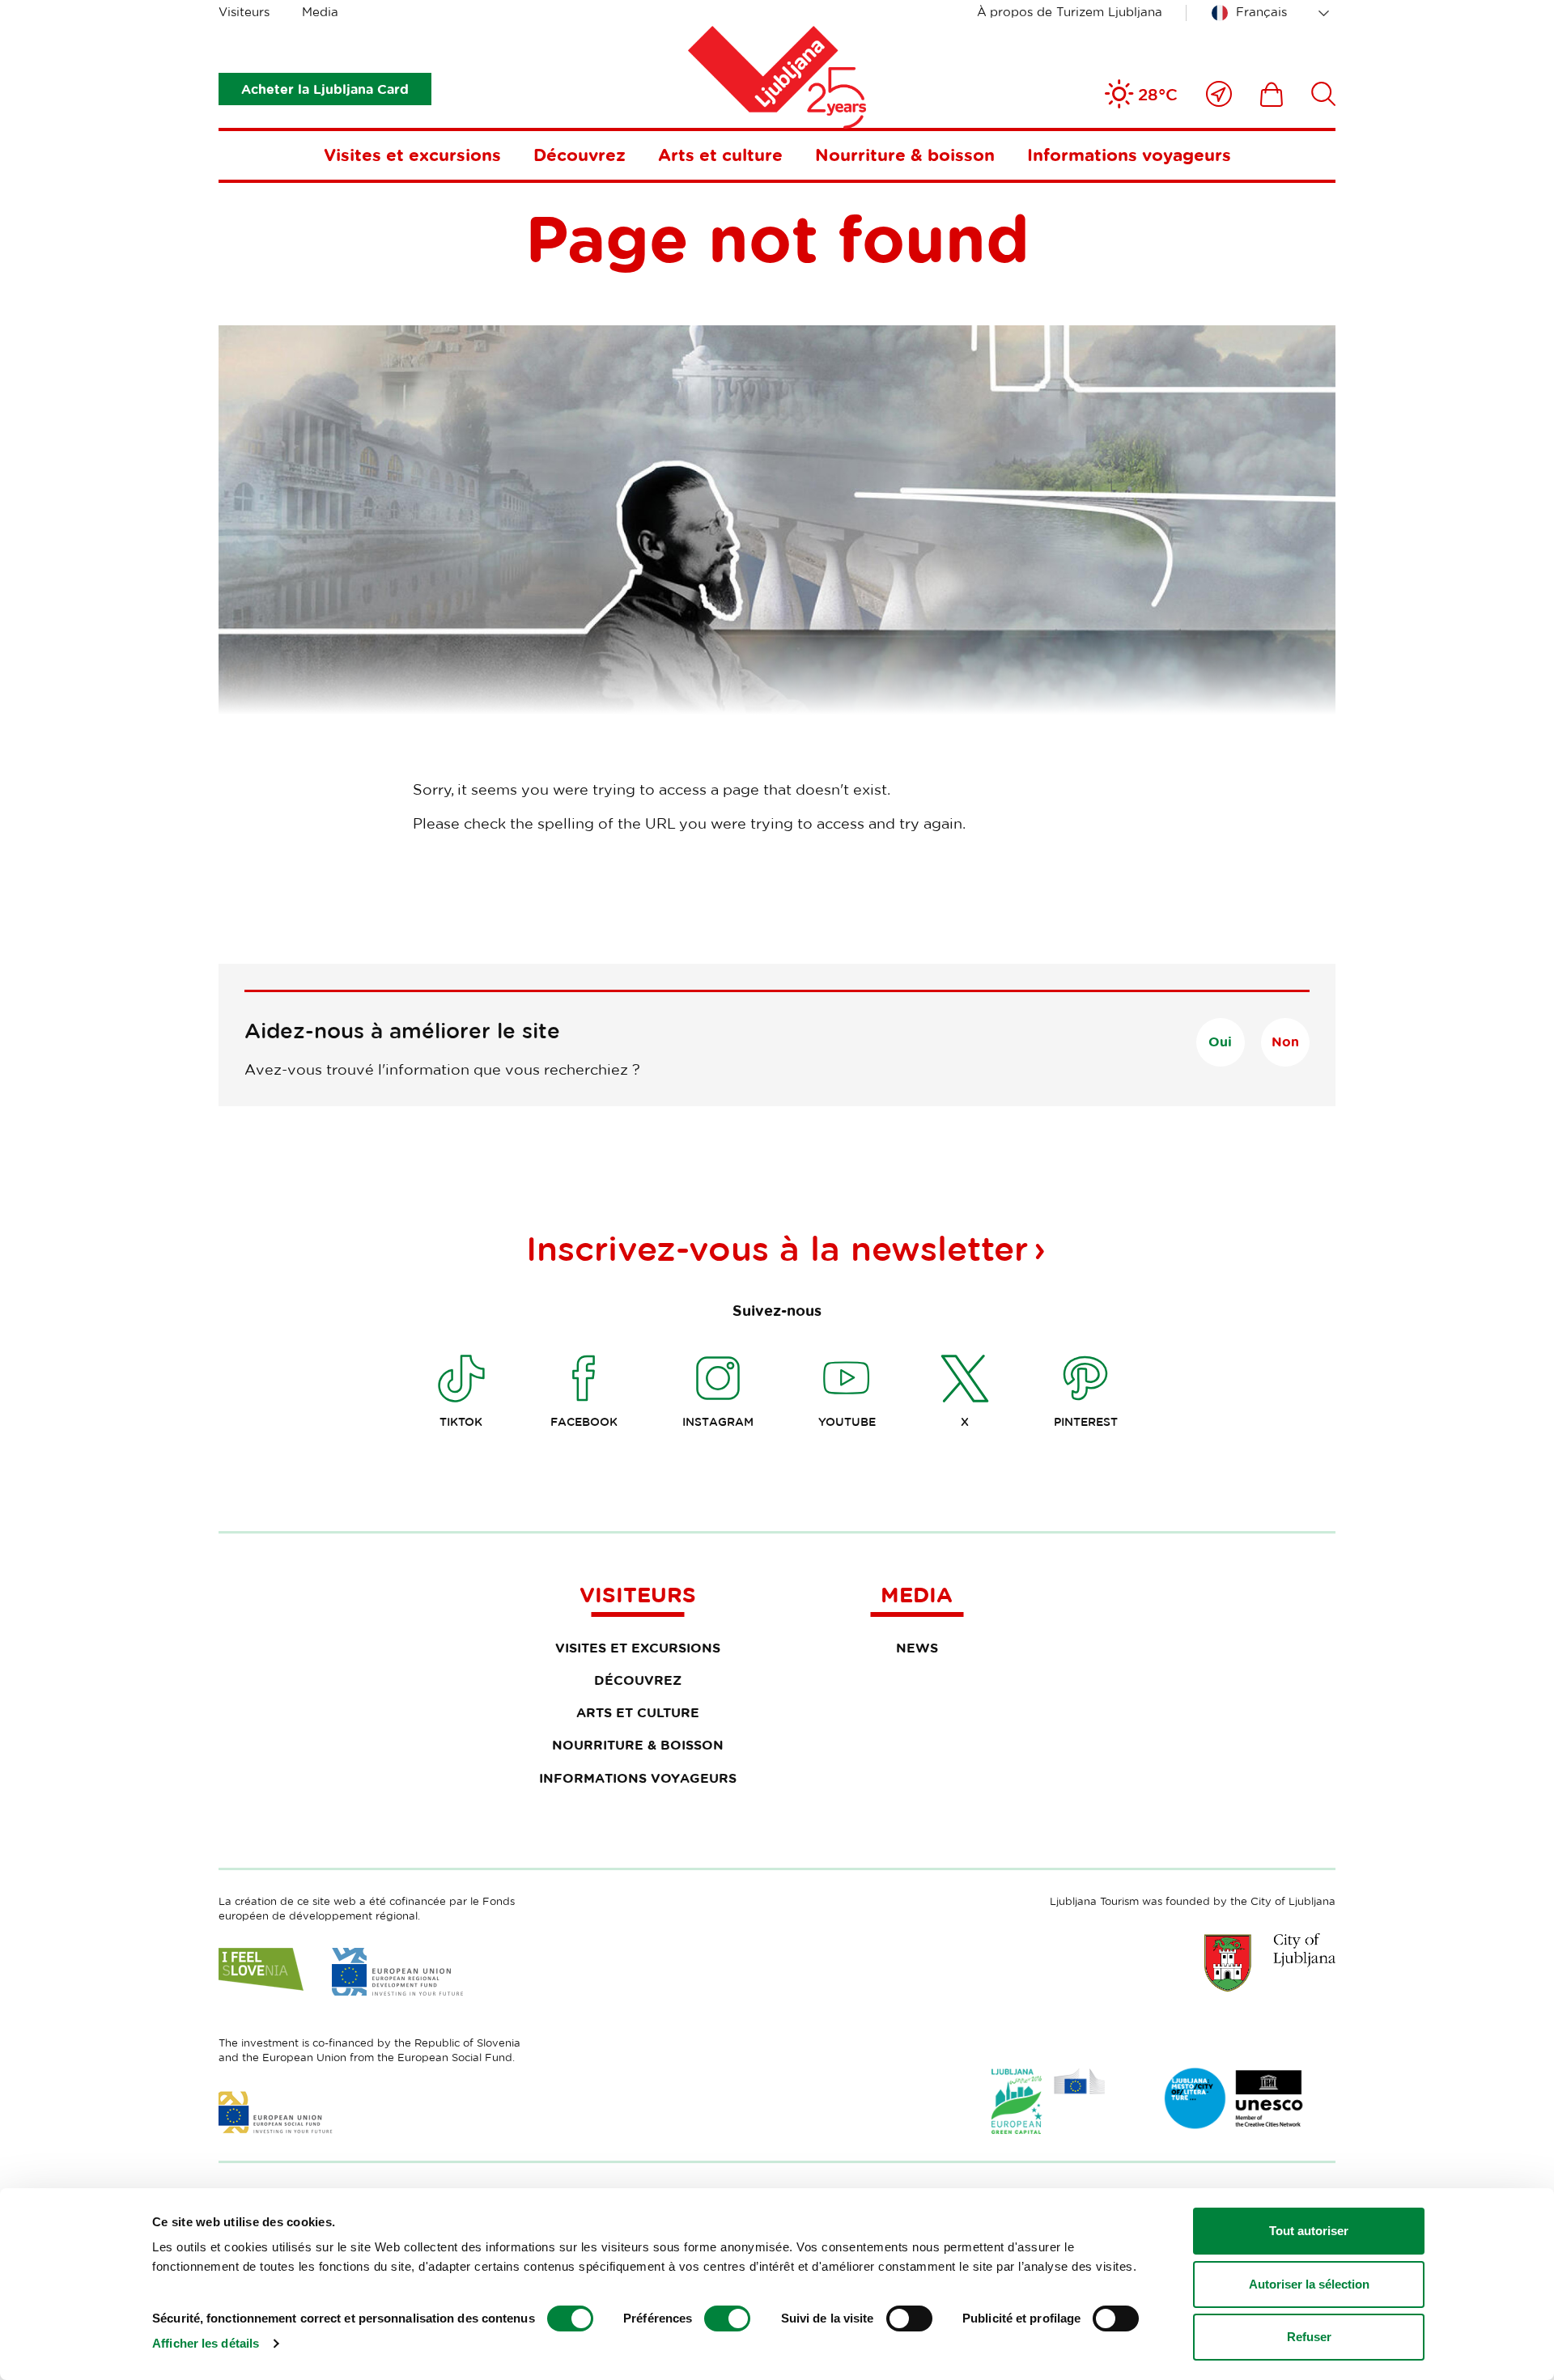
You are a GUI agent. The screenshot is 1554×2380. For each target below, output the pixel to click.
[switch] (727, 2318)
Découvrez (580, 155)
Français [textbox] (1261, 12)
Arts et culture (720, 155)
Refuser (1309, 2337)
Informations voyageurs (1129, 155)
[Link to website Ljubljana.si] (1270, 1962)
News (917, 1648)
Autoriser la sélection (1309, 2284)
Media (320, 12)
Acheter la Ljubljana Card (325, 89)
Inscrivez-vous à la (777, 1248)
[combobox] (1273, 13)
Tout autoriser (1309, 2231)
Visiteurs (244, 12)
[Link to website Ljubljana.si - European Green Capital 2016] (1048, 2101)
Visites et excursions (412, 155)
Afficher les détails (206, 2343)
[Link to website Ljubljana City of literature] (1234, 2098)
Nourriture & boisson (905, 155)
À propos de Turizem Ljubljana (1070, 12)
